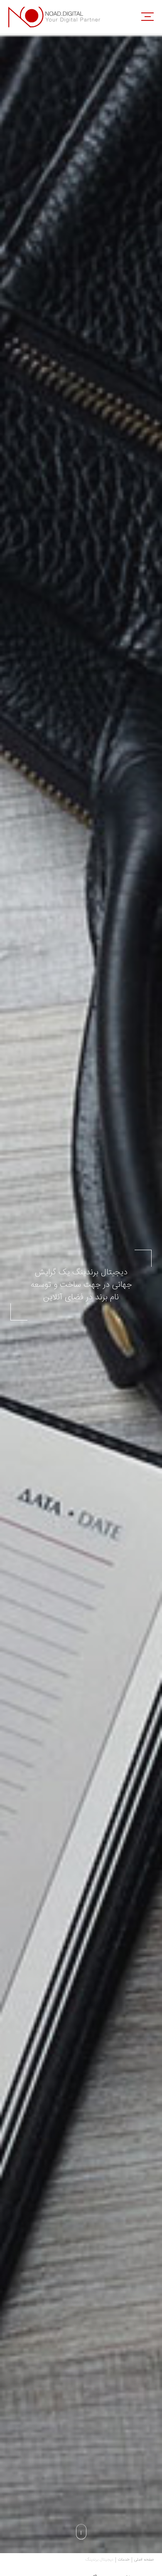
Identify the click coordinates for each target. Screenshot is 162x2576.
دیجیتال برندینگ (99, 2560)
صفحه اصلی (144, 2560)
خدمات (124, 2560)
